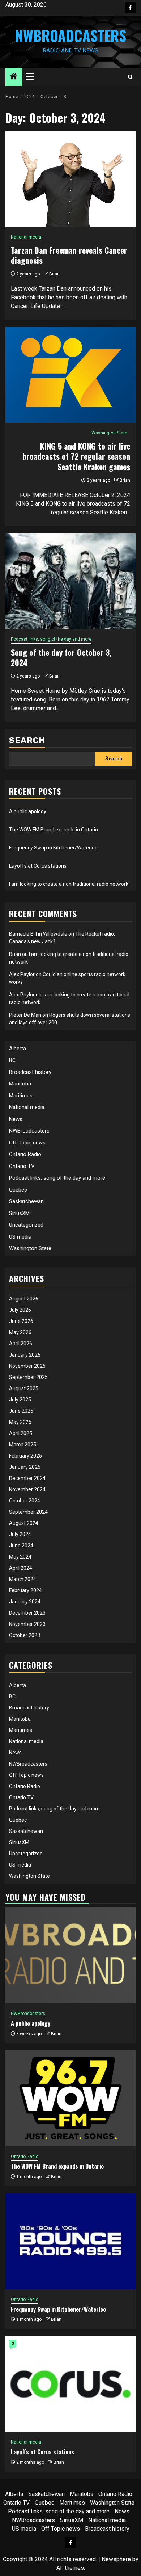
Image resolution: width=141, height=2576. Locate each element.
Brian (54, 274)
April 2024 (21, 1568)
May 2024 (20, 1557)
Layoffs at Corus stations (38, 866)
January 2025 (25, 1467)
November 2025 (27, 1366)
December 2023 (27, 1613)
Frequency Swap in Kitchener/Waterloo (53, 848)
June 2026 (21, 1321)
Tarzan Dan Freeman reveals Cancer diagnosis (69, 255)
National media (26, 237)
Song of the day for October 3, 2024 (61, 657)
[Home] (14, 77)
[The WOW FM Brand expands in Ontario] (70, 2098)
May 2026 (20, 1332)
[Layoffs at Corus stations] (70, 2384)
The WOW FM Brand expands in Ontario (54, 830)
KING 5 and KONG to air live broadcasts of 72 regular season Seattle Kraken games (76, 456)
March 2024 (23, 1579)
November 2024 (27, 1489)
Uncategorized (26, 1225)
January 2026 (25, 1355)
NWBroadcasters (71, 35)
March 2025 (23, 1445)
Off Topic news (27, 1143)
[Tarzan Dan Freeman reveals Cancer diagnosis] (70, 179)
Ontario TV (22, 1166)
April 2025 (21, 1433)
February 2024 (25, 1590)
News (16, 1119)
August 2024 (24, 1523)
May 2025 (20, 1422)
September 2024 (28, 1512)
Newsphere (116, 2559)
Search (27, 740)
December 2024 (27, 1478)
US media (20, 1237)
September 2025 (28, 1377)
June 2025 (21, 1411)
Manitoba (20, 1084)
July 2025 (20, 1400)
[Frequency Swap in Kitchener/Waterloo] (70, 2241)
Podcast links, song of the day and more (51, 639)
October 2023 (25, 1635)
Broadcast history (30, 1072)
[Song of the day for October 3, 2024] (70, 581)
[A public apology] (70, 1955)
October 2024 (25, 1501)
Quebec (18, 1190)
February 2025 (25, 1456)
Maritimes (21, 1096)
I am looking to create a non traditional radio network (69, 884)
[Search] (130, 77)
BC (12, 1060)
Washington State (109, 433)
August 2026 (24, 1299)
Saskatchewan (26, 1201)
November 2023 (27, 1624)
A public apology (28, 811)
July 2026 (20, 1310)
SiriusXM (19, 1213)
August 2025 (24, 1388)
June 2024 (21, 1546)
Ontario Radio (25, 1154)
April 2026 (21, 1344)
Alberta (18, 1049)
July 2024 (20, 1534)
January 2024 (25, 1602)
